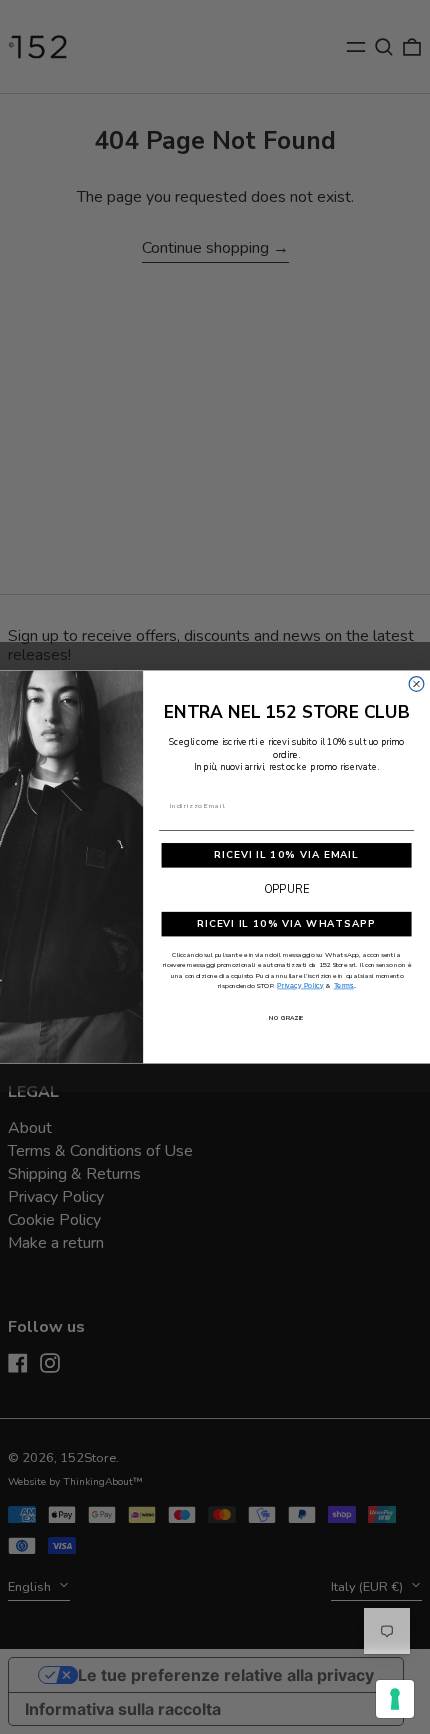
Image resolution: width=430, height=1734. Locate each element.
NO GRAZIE (286, 1018)
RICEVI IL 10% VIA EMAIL (286, 856)
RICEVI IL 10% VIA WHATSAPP (286, 924)
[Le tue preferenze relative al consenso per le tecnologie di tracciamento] (395, 1699)
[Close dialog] (416, 684)
